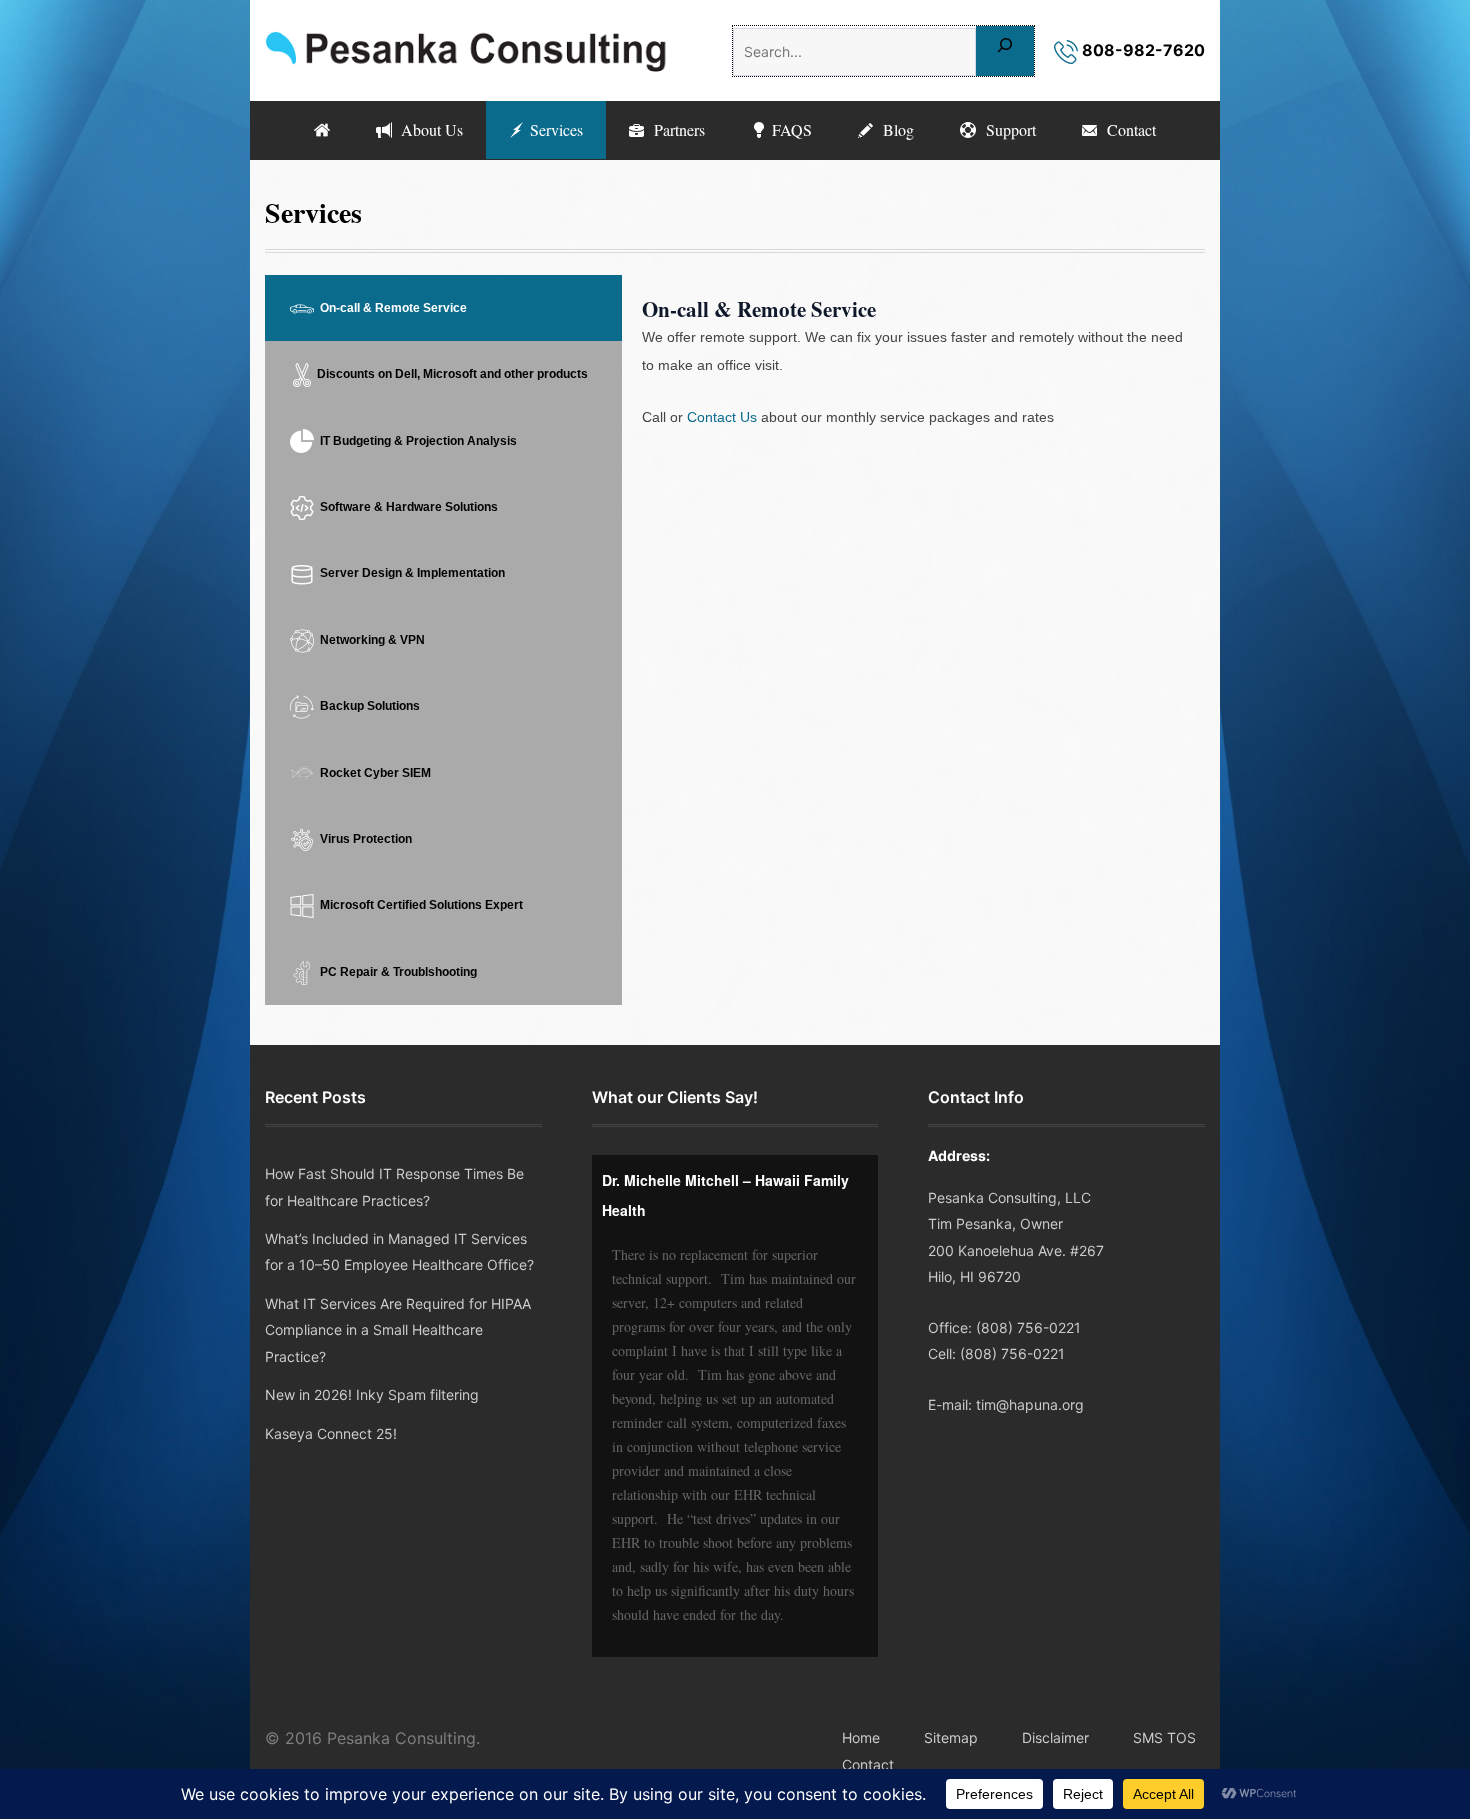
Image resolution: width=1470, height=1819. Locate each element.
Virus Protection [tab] (363, 839)
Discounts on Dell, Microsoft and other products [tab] (451, 374)
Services (554, 129)
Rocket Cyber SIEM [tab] (372, 773)
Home (861, 1737)
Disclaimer (1055, 1737)
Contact (1126, 129)
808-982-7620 (1141, 50)
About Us (427, 129)
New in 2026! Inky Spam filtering (372, 1394)
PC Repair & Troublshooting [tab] (395, 972)
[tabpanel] (913, 375)
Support (1006, 129)
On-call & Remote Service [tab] (390, 308)
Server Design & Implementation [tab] (409, 573)
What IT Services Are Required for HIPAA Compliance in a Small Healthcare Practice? (398, 1330)
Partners (674, 129)
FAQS (789, 129)
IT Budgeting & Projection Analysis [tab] (415, 441)
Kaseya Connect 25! (331, 1433)
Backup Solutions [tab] (367, 706)
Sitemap (951, 1737)
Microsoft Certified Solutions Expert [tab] (418, 905)
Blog (893, 129)
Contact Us (722, 417)
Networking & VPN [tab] (369, 640)
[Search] (1005, 51)
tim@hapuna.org (1030, 1404)
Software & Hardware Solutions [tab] (406, 507)
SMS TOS (1164, 1737)
